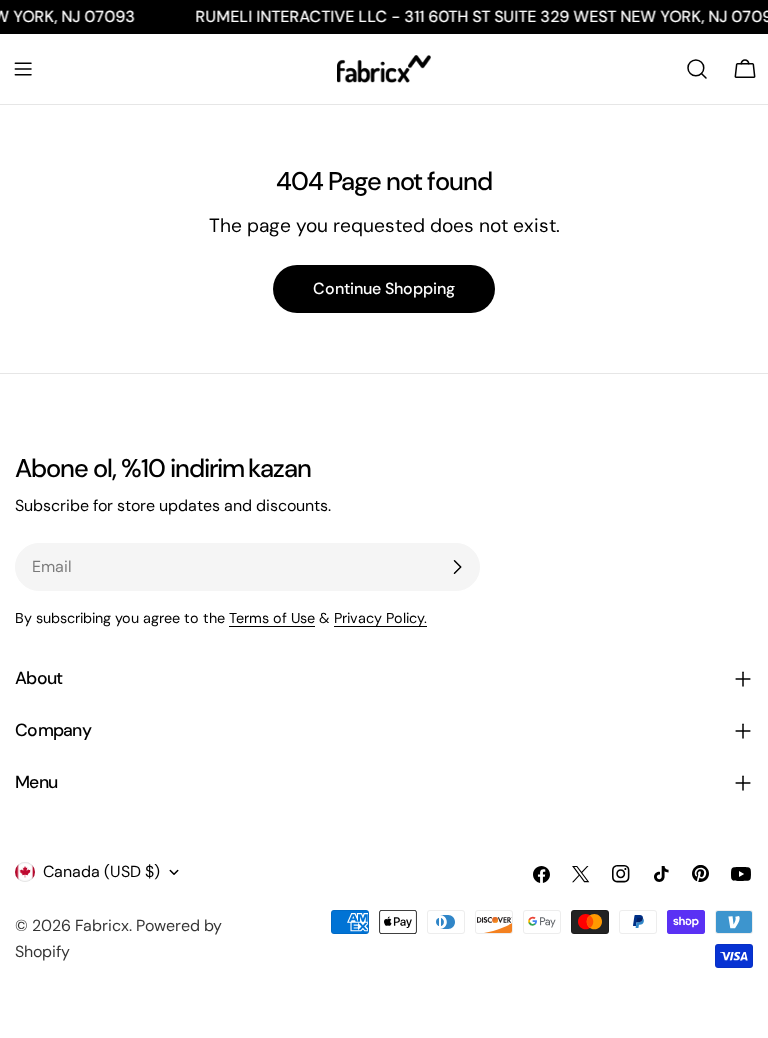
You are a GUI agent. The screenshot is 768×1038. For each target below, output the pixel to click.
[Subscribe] (457, 567)
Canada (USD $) (101, 871)
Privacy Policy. (380, 618)
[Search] (697, 69)
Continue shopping (384, 288)
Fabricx (102, 925)
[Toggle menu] (23, 69)
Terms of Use (272, 618)
